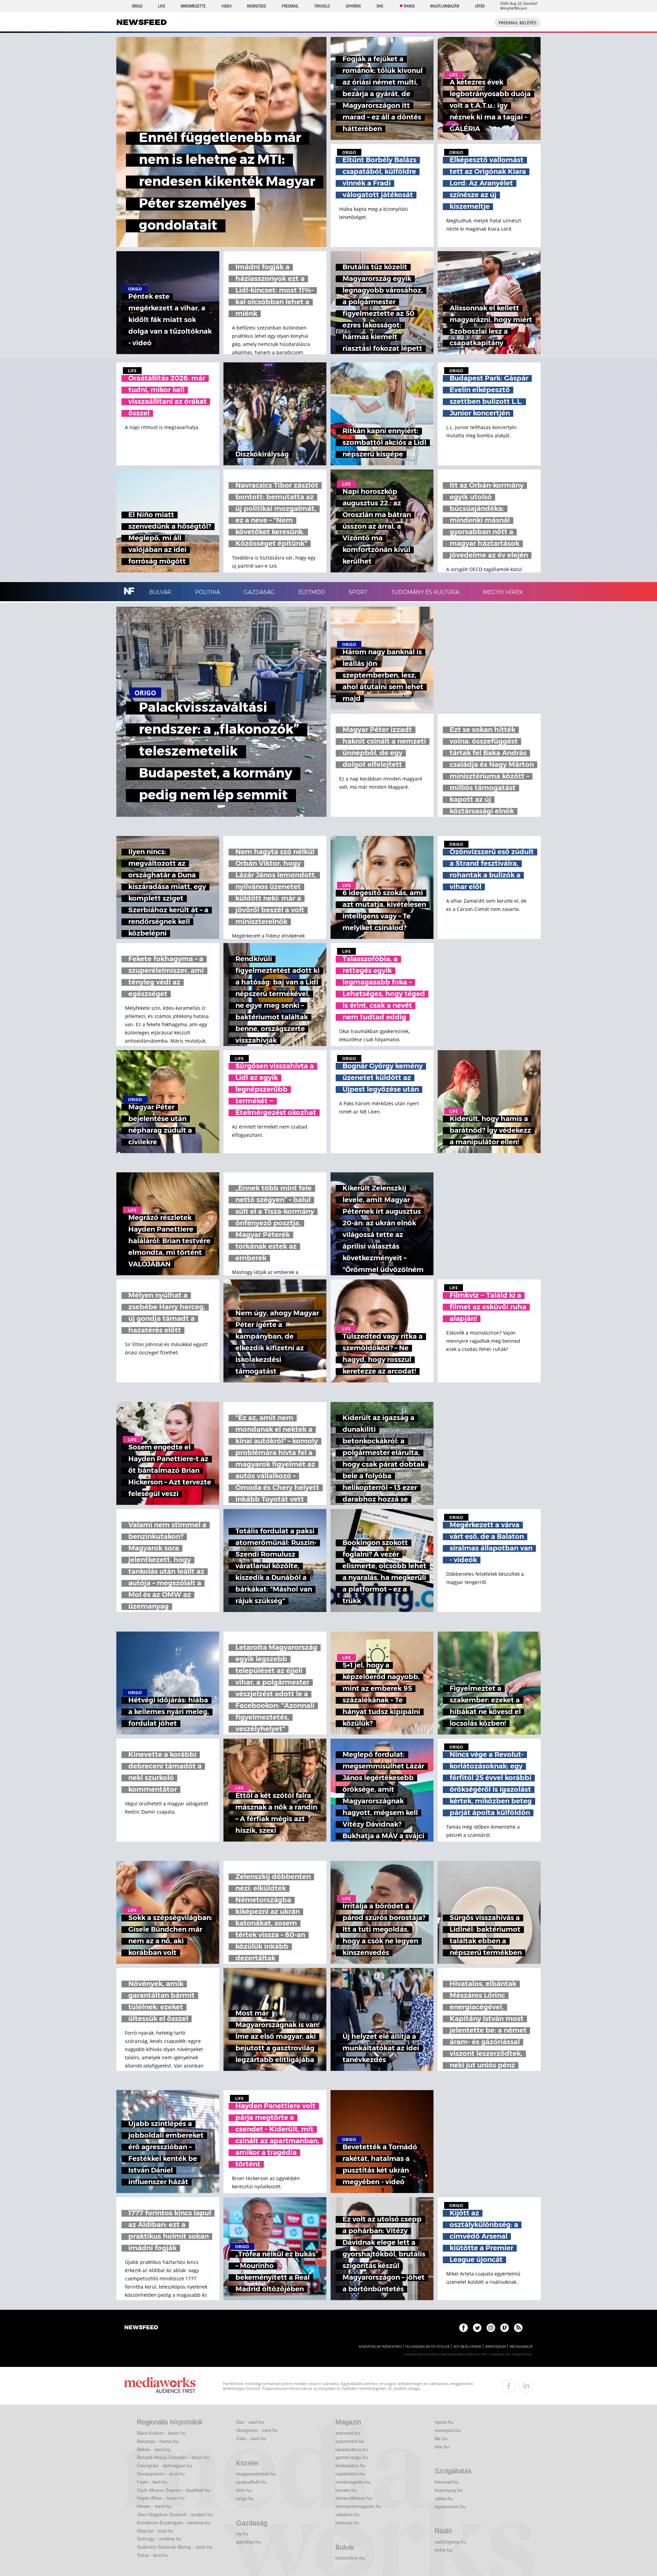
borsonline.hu (350, 2558)
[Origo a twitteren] (477, 2328)
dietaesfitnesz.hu (354, 2498)
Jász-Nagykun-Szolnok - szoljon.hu (175, 2514)
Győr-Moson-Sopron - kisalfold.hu (173, 2490)
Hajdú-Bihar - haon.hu (161, 2498)
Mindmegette (193, 6)
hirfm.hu (443, 2550)
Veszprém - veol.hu (257, 2430)
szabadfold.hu (251, 2482)
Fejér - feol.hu (152, 2482)
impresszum (495, 2347)
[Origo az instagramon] (491, 2328)
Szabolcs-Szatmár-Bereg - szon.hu (175, 2547)
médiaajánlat (521, 2347)
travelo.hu (346, 2490)
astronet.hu (348, 2433)
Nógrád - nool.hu (155, 2531)
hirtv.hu (244, 2490)
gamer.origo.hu (352, 2457)
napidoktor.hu (350, 2474)
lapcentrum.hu (450, 2507)
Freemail (290, 6)
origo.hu (245, 2498)
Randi (409, 6)
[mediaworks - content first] (160, 2386)
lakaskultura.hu (352, 2449)
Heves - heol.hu (154, 2506)
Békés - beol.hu (154, 2449)
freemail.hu (447, 2482)
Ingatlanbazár (445, 6)
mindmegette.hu (353, 2482)
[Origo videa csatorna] (505, 2328)
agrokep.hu (248, 2542)
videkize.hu (347, 2514)
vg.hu (242, 2534)
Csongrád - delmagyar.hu (164, 2465)
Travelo (322, 6)
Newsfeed (256, 6)
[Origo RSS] (518, 2328)
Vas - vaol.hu (250, 2422)
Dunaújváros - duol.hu (161, 2474)
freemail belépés (518, 23)
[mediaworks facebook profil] (509, 2386)
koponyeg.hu (449, 2490)
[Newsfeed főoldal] (141, 2328)
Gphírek (353, 6)
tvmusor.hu (347, 2523)
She (380, 6)
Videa (227, 6)
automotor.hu (350, 2441)
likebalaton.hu (350, 2465)
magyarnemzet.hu (256, 2474)
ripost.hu (444, 2422)
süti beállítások (467, 2347)
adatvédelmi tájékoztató (380, 2347)
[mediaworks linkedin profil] (526, 2386)
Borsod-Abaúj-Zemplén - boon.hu (173, 2457)
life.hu (441, 2438)
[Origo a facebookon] (463, 2328)
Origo (137, 6)
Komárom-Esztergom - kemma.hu (174, 2523)
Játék (480, 6)
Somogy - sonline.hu (159, 2539)
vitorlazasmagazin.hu (358, 2506)
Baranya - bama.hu (158, 2441)
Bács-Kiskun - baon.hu (161, 2433)
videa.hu (444, 2498)
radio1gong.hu (450, 2542)
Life (162, 6)
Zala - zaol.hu (251, 2438)
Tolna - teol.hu (152, 2555)
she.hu (442, 2447)
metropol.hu (448, 2430)
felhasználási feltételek (428, 2347)
